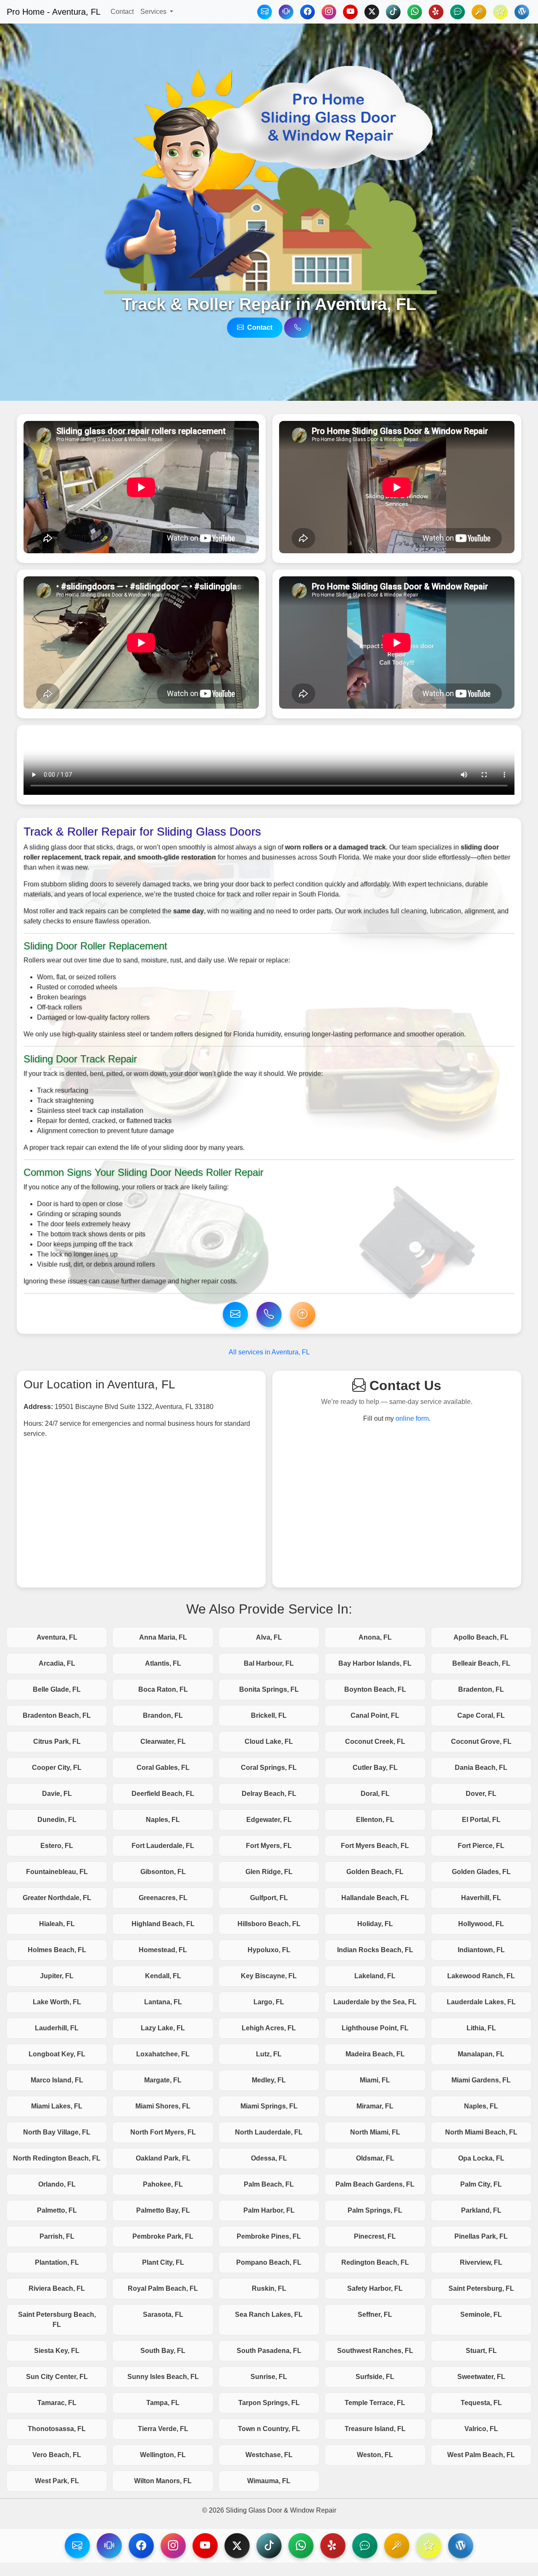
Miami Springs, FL (269, 2106)
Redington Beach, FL (375, 2262)
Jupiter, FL (57, 1976)
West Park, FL (57, 2481)
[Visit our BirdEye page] (397, 2546)
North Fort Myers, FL (163, 2132)
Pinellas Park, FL (481, 2236)
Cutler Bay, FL (375, 1768)
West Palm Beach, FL (481, 2455)
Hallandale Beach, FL (375, 1898)
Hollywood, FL (481, 1924)
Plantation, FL (57, 2262)
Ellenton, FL (375, 1820)
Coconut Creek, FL (375, 1741)
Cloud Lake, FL (269, 1741)
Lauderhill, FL (57, 2028)
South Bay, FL (163, 2351)
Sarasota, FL (163, 2314)
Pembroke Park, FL (163, 2236)
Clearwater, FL (163, 1741)
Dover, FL (481, 1794)
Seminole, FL (481, 2314)
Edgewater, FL (269, 1820)
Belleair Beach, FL (481, 1663)
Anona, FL (375, 1637)
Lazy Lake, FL (163, 2028)
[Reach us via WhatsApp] (415, 12)
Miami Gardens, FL (481, 2080)
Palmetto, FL (57, 2210)
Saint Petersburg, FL (481, 2288)
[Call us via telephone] (298, 328)
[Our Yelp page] (436, 12)
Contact (122, 12)
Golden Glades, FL (481, 1872)
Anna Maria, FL (163, 1637)
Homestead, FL (163, 1950)
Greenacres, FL (163, 1898)
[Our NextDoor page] (458, 12)
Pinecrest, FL (375, 2236)
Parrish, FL (57, 2236)
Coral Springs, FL (269, 1768)
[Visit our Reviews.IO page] (429, 2546)
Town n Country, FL (269, 2429)
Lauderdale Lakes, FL (481, 2002)
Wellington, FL (163, 2455)
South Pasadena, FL (269, 2351)
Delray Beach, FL (269, 1794)
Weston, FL (375, 2455)
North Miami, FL (375, 2132)
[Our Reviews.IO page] (500, 12)
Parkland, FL (481, 2210)
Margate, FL (163, 2080)
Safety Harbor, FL (375, 2288)
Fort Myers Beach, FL (375, 1846)
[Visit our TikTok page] (269, 2546)
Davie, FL (57, 1794)
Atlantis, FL (163, 1663)
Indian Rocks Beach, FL (375, 1950)
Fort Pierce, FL (481, 1846)
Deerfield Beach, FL (163, 1794)
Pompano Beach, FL (269, 2262)
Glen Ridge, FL (269, 1872)
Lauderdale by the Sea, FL (375, 2002)
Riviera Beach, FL (57, 2288)
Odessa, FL (269, 2158)
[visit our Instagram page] (173, 2546)
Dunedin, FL (57, 1820)
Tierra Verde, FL (163, 2429)
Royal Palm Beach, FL (163, 2288)
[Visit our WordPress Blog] (522, 12)
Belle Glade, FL (57, 1689)
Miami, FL (375, 2080)
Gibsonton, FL (163, 1872)
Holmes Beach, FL (57, 1950)
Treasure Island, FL (375, 2429)
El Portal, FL (481, 1820)
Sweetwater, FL (481, 2377)
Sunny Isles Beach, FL (163, 2377)
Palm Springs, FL (375, 2210)
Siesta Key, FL (57, 2351)
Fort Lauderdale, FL (163, 1846)
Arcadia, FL (57, 1663)
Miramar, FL (375, 2106)
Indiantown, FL (481, 1950)
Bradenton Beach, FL (57, 1715)
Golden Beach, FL (375, 1872)
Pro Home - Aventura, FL (54, 12)
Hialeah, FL (57, 1924)
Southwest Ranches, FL (375, 2351)
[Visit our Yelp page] (333, 2546)
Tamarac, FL (57, 2403)
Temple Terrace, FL (375, 2403)
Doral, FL (375, 1794)
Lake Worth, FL (57, 2002)
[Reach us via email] (235, 1314)
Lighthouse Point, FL (375, 2028)
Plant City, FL (163, 2262)
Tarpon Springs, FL (269, 2403)
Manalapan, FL (481, 2054)
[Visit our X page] (237, 2546)
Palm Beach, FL (269, 2184)
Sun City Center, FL (57, 2377)
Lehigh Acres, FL (269, 2028)
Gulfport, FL (269, 1898)
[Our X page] (372, 12)
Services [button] (154, 12)
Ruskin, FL (269, 2288)
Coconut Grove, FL (481, 1741)
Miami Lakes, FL (57, 2106)
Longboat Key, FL (57, 2054)
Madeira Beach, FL (375, 2054)
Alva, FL (269, 1637)
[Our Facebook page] (307, 12)
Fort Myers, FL (269, 1846)
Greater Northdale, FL (57, 1898)
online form (412, 1418)
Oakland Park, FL (163, 2158)
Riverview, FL (481, 2262)
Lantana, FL (163, 2002)
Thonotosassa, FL (57, 2429)
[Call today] (286, 12)
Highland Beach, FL (163, 1924)
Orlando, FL (57, 2184)
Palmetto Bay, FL (163, 2210)
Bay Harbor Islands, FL (375, 1663)
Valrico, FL (481, 2429)
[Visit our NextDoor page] (365, 2546)
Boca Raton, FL (163, 1689)
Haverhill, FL (481, 1898)
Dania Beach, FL (481, 1768)
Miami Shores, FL (163, 2106)
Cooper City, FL (57, 1768)
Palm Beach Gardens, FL (375, 2184)
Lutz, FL (269, 2054)
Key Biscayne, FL (269, 1976)
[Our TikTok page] (393, 12)
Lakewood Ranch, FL (481, 1976)
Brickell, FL (269, 1715)
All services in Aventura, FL (269, 1352)
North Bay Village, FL (57, 2132)
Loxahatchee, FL (163, 2054)
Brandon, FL (163, 1715)
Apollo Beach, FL (481, 1637)
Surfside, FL (375, 2377)
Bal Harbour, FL (269, 1663)
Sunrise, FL (269, 2377)
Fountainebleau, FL (57, 1872)
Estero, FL (57, 1846)
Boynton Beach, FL (375, 1689)
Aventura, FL (57, 1637)
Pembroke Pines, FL (269, 2236)
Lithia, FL (481, 2028)
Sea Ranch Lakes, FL (269, 2314)
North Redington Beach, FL (57, 2158)
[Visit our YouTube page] (205, 2546)
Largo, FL (269, 2002)
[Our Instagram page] (329, 12)
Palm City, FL (481, 2184)
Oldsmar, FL (375, 2158)
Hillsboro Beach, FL (269, 1924)
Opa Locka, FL (481, 2158)
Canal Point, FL (375, 1715)
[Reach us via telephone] (109, 2546)
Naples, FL (163, 1820)
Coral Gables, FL (163, 1768)
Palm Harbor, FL (269, 2210)
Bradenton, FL (481, 1689)
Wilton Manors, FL (163, 2481)
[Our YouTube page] (350, 12)
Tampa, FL (163, 2403)
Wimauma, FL (269, 2481)
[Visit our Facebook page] (141, 2546)
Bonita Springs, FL (269, 1689)
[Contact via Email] (265, 12)
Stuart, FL (481, 2351)
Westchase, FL (269, 2455)
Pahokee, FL (163, 2184)
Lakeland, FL (375, 1976)
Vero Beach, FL (57, 2455)
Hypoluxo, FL (269, 1950)
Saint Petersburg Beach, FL (57, 2320)
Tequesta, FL (481, 2403)
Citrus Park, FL (57, 1741)
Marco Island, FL (57, 2080)
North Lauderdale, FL (269, 2132)
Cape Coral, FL (481, 1715)
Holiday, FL (375, 1924)
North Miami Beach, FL (481, 2132)
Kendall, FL (163, 1976)
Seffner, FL (375, 2314)
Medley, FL (269, 2080)
